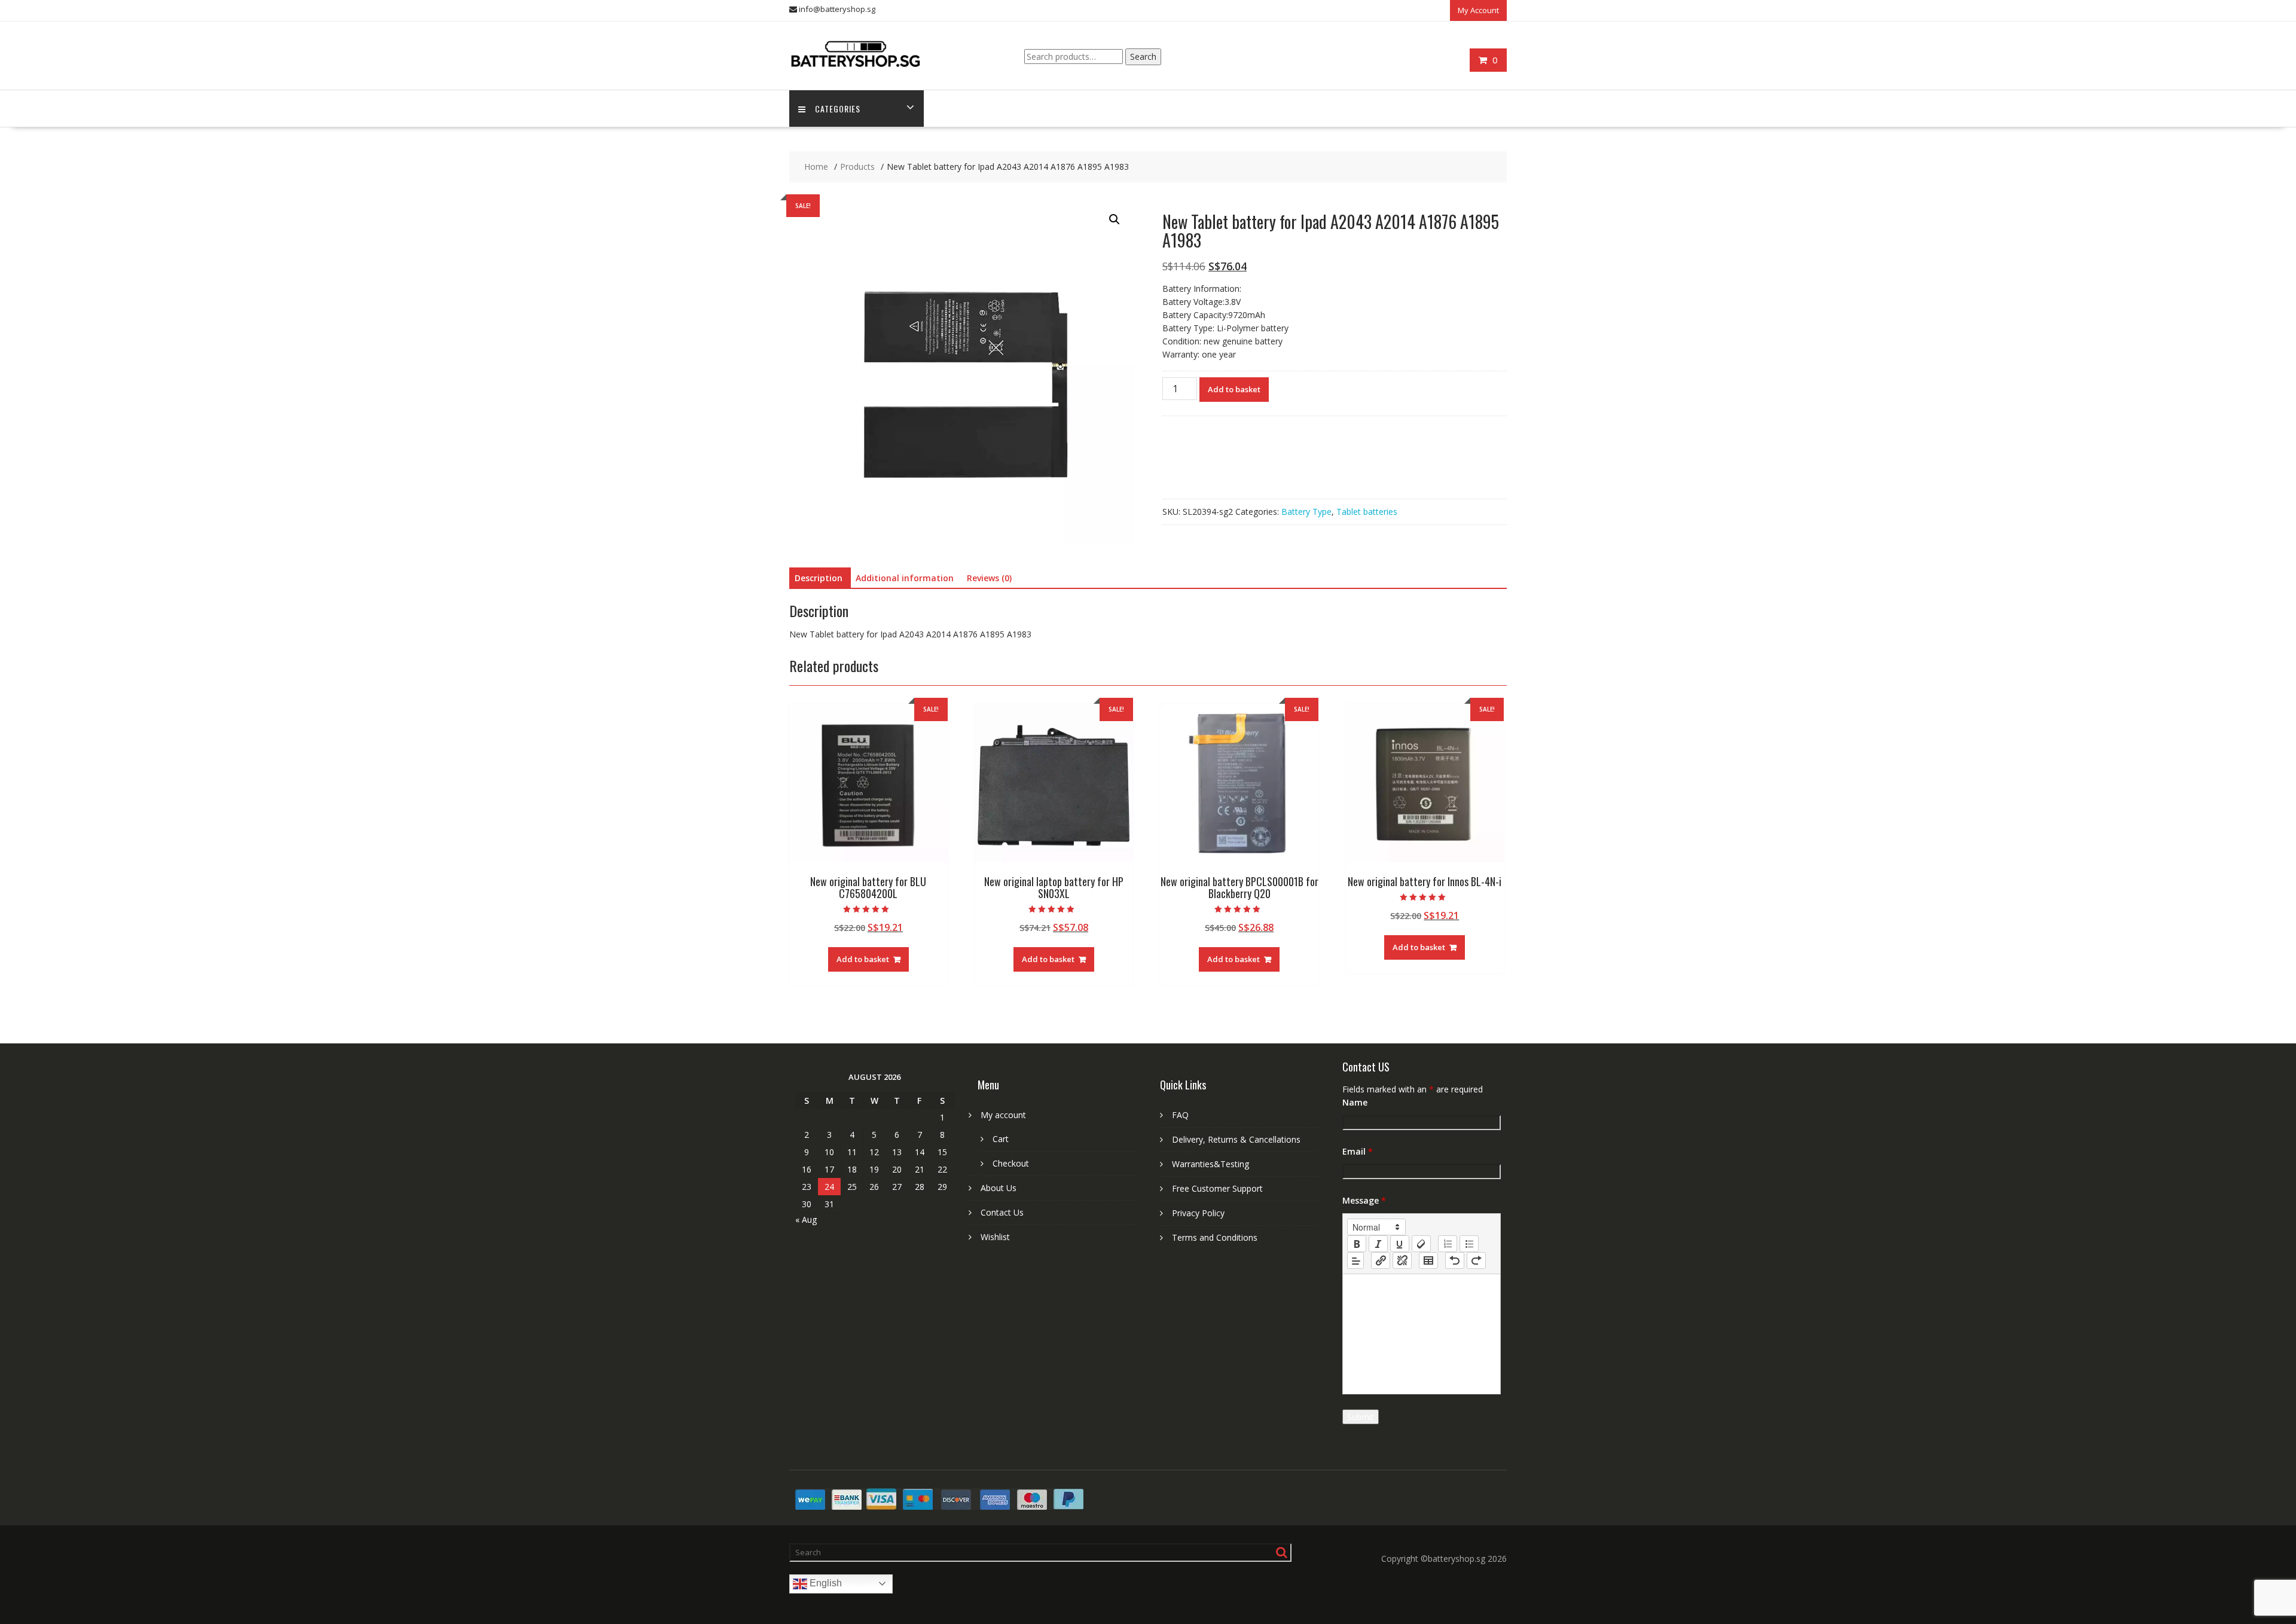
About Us (999, 1188)
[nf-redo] (1476, 1260)
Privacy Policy (1198, 1213)
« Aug (806, 1219)
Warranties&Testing (1210, 1164)
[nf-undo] (1455, 1260)
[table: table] (1428, 1260)
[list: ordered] (1448, 1244)
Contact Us (1002, 1212)
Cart (1001, 1139)
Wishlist (995, 1237)
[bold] (1357, 1244)
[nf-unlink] (1402, 1260)
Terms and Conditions (1215, 1237)
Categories (838, 109)
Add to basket (1234, 389)
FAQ (1180, 1115)
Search (1143, 57)
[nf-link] (1381, 1260)
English (825, 1583)
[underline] (1400, 1244)
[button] (1115, 219)
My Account (1478, 10)
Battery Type (1306, 512)
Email (1358, 1151)
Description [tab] (819, 578)
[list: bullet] (1469, 1244)
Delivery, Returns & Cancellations (1236, 1139)
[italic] (1378, 1244)
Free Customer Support (1217, 1188)
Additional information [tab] (905, 578)
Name (1355, 1102)
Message (1364, 1200)
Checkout (1011, 1163)
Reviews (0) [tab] (989, 578)
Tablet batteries (1367, 512)
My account (1003, 1115)
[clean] (1421, 1244)
